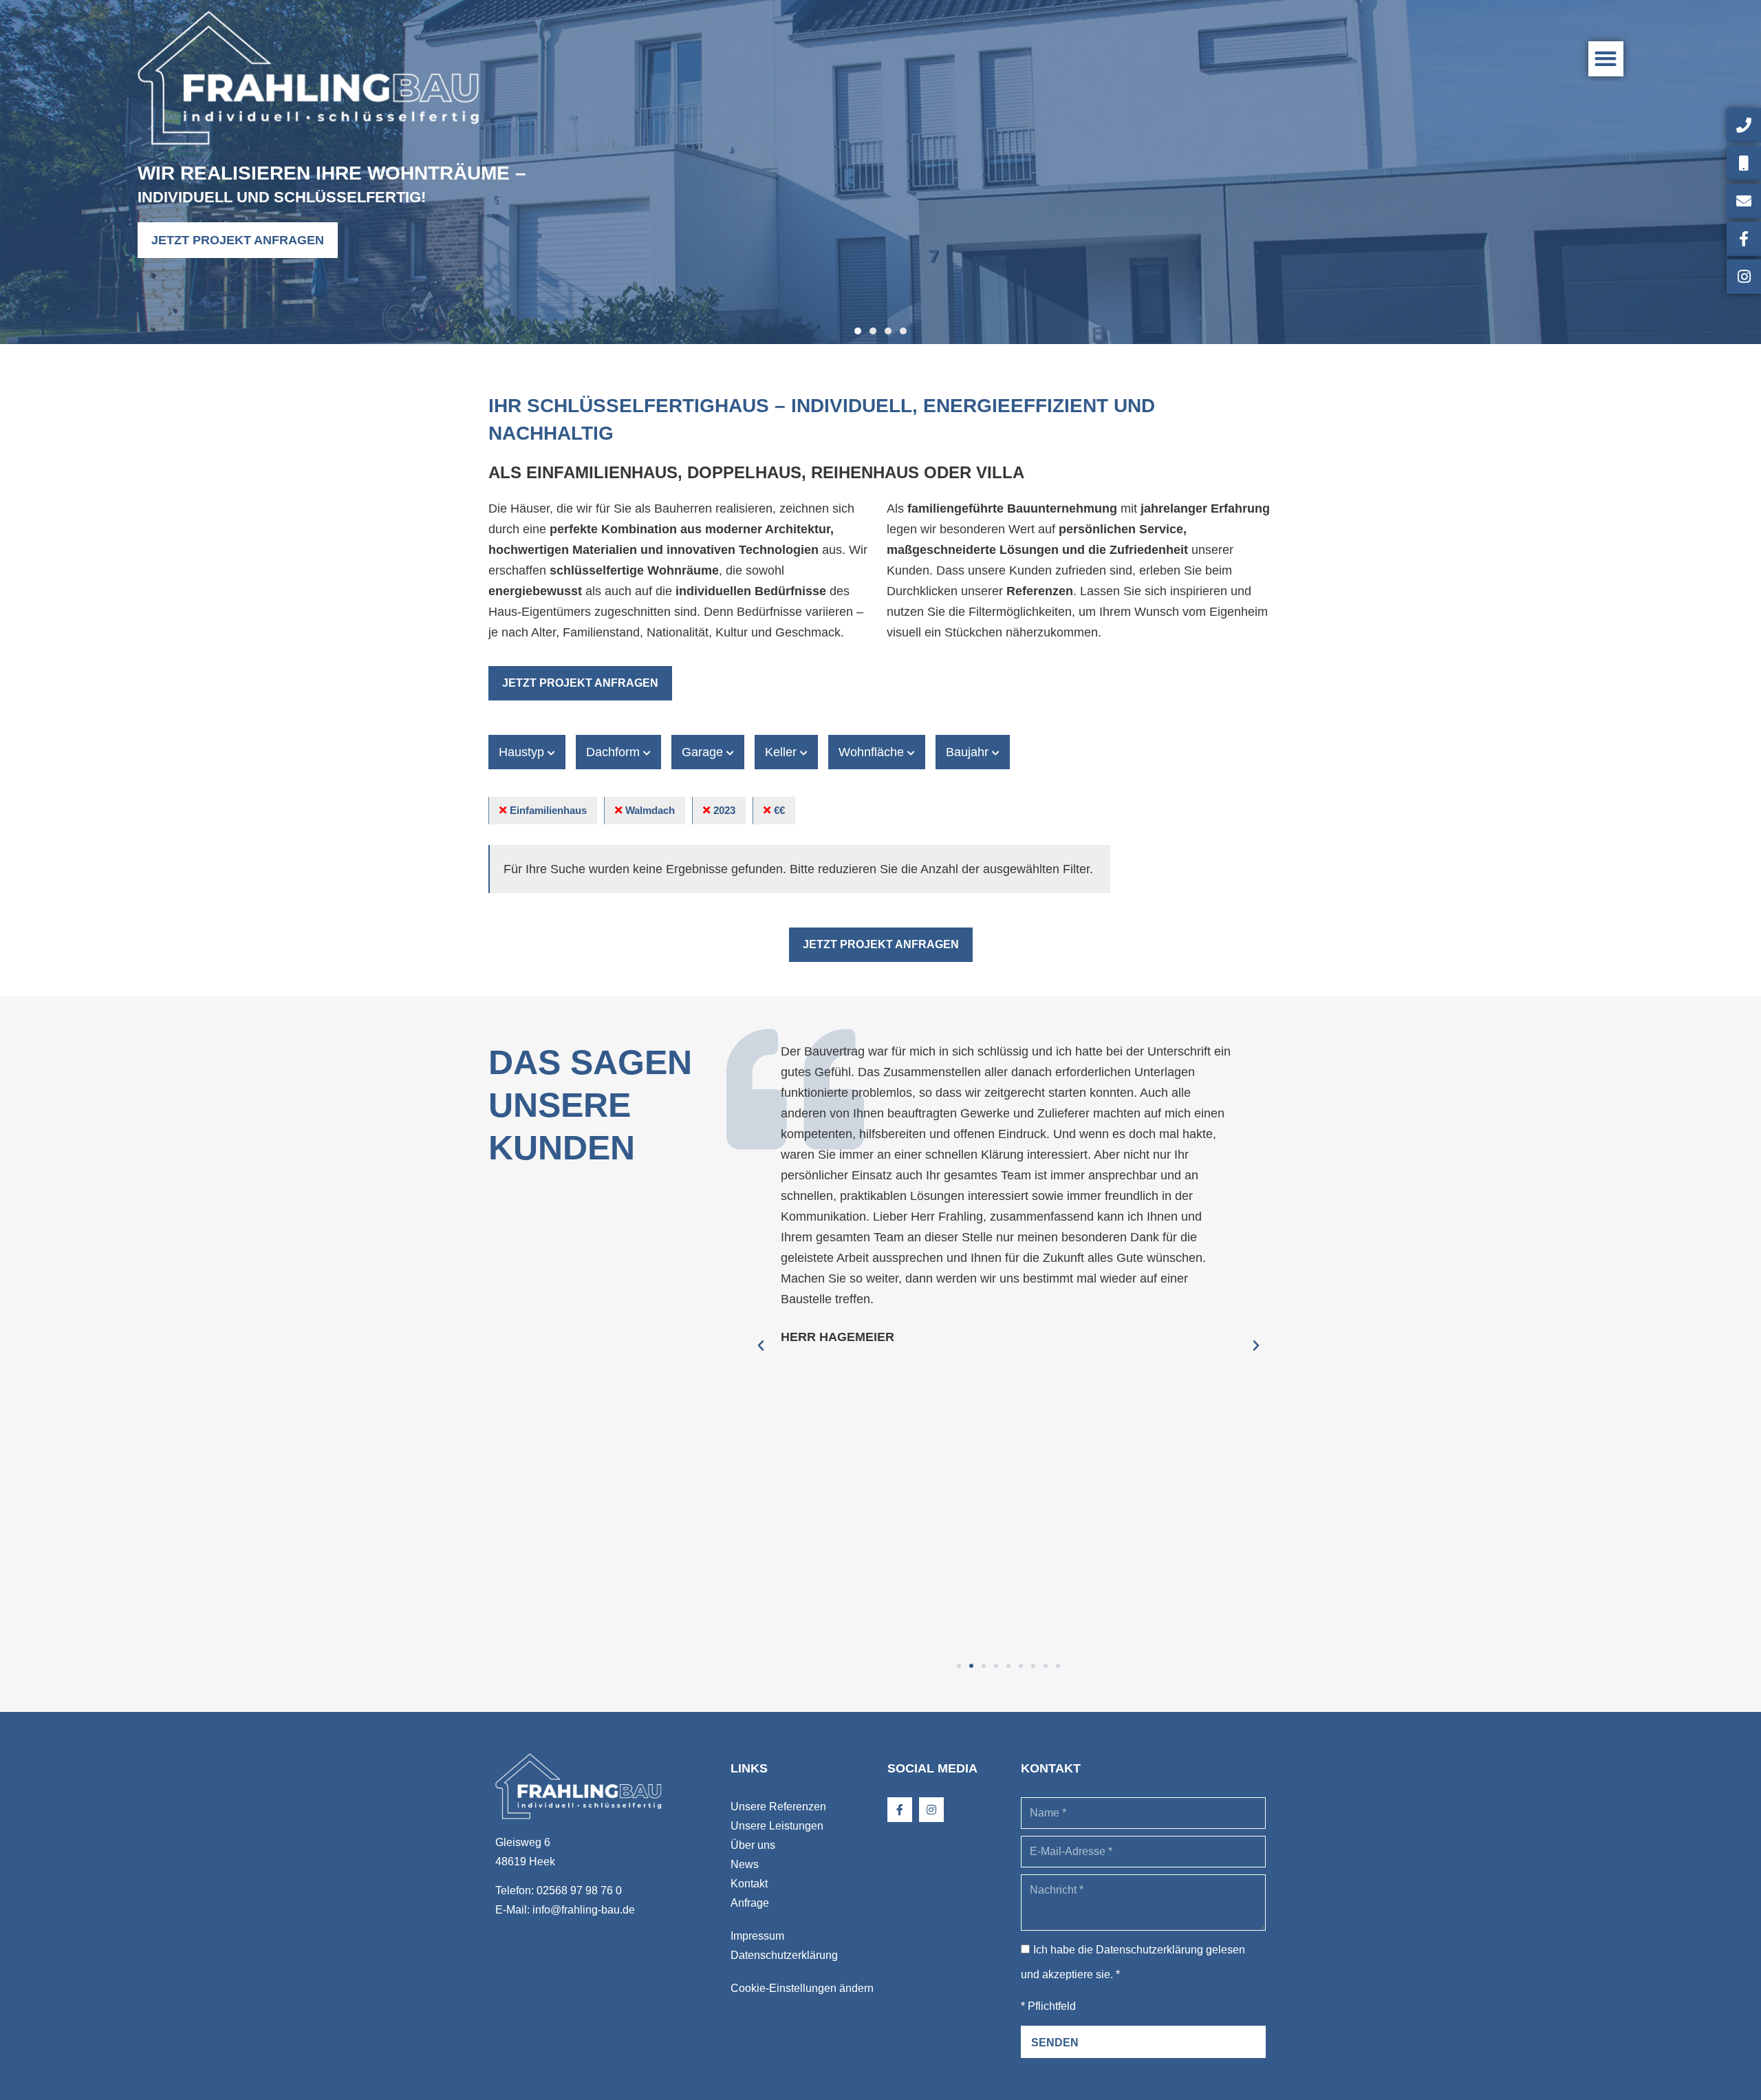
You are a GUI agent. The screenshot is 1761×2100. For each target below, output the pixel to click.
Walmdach (650, 810)
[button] (1606, 59)
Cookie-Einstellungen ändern (802, 1988)
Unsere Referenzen (778, 1807)
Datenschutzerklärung (784, 1955)
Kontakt (749, 1884)
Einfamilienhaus (548, 810)
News (745, 1864)
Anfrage (750, 1903)
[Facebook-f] (900, 1810)
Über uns (753, 1845)
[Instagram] (931, 1810)
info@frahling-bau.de (584, 1910)
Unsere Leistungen (777, 1826)
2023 (724, 810)
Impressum (757, 1936)
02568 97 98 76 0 (579, 1890)
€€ (779, 810)
